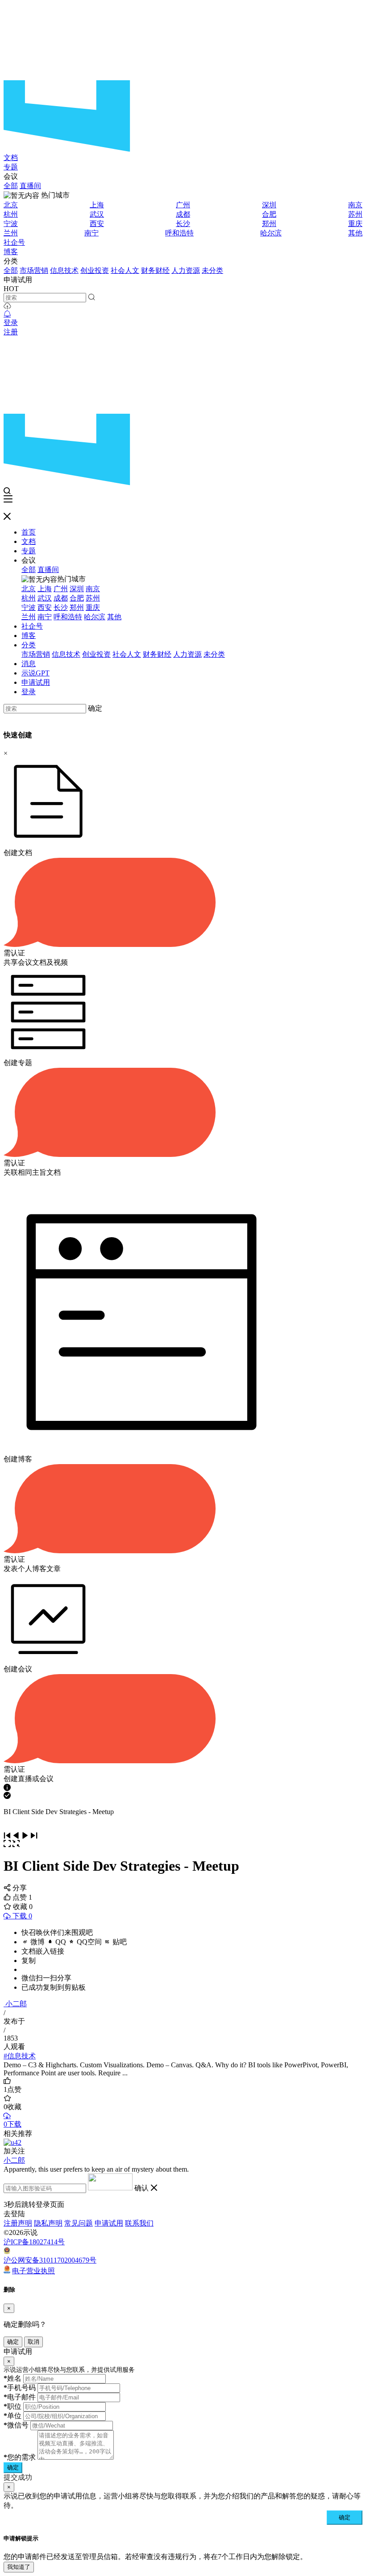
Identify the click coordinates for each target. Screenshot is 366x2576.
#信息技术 (20, 2056)
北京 (11, 205)
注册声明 (18, 2223)
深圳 (269, 205)
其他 (355, 233)
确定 (95, 708)
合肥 (269, 214)
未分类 (212, 270)
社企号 (14, 242)
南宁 (91, 233)
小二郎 (16, 2004)
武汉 (97, 214)
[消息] (7, 314)
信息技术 (64, 270)
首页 (29, 532)
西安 (97, 224)
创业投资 (95, 270)
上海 (97, 205)
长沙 (183, 224)
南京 (355, 205)
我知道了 (19, 2567)
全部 (11, 186)
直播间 (30, 186)
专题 (11, 167)
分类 (29, 645)
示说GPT (35, 673)
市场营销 (34, 270)
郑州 (269, 224)
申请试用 (36, 682)
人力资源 (186, 270)
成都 (183, 214)
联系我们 (139, 2223)
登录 (11, 323)
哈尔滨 (271, 233)
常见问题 (79, 2223)
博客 (11, 252)
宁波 (11, 224)
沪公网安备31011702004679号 (50, 2260)
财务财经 (155, 270)
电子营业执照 (33, 2271)
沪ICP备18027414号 (34, 2242)
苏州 (355, 214)
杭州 (11, 214)
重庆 (355, 224)
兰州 (11, 233)
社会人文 (125, 270)
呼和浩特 (179, 233)
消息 (29, 664)
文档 (11, 158)
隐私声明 (48, 2223)
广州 (183, 205)
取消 (33, 2342)
